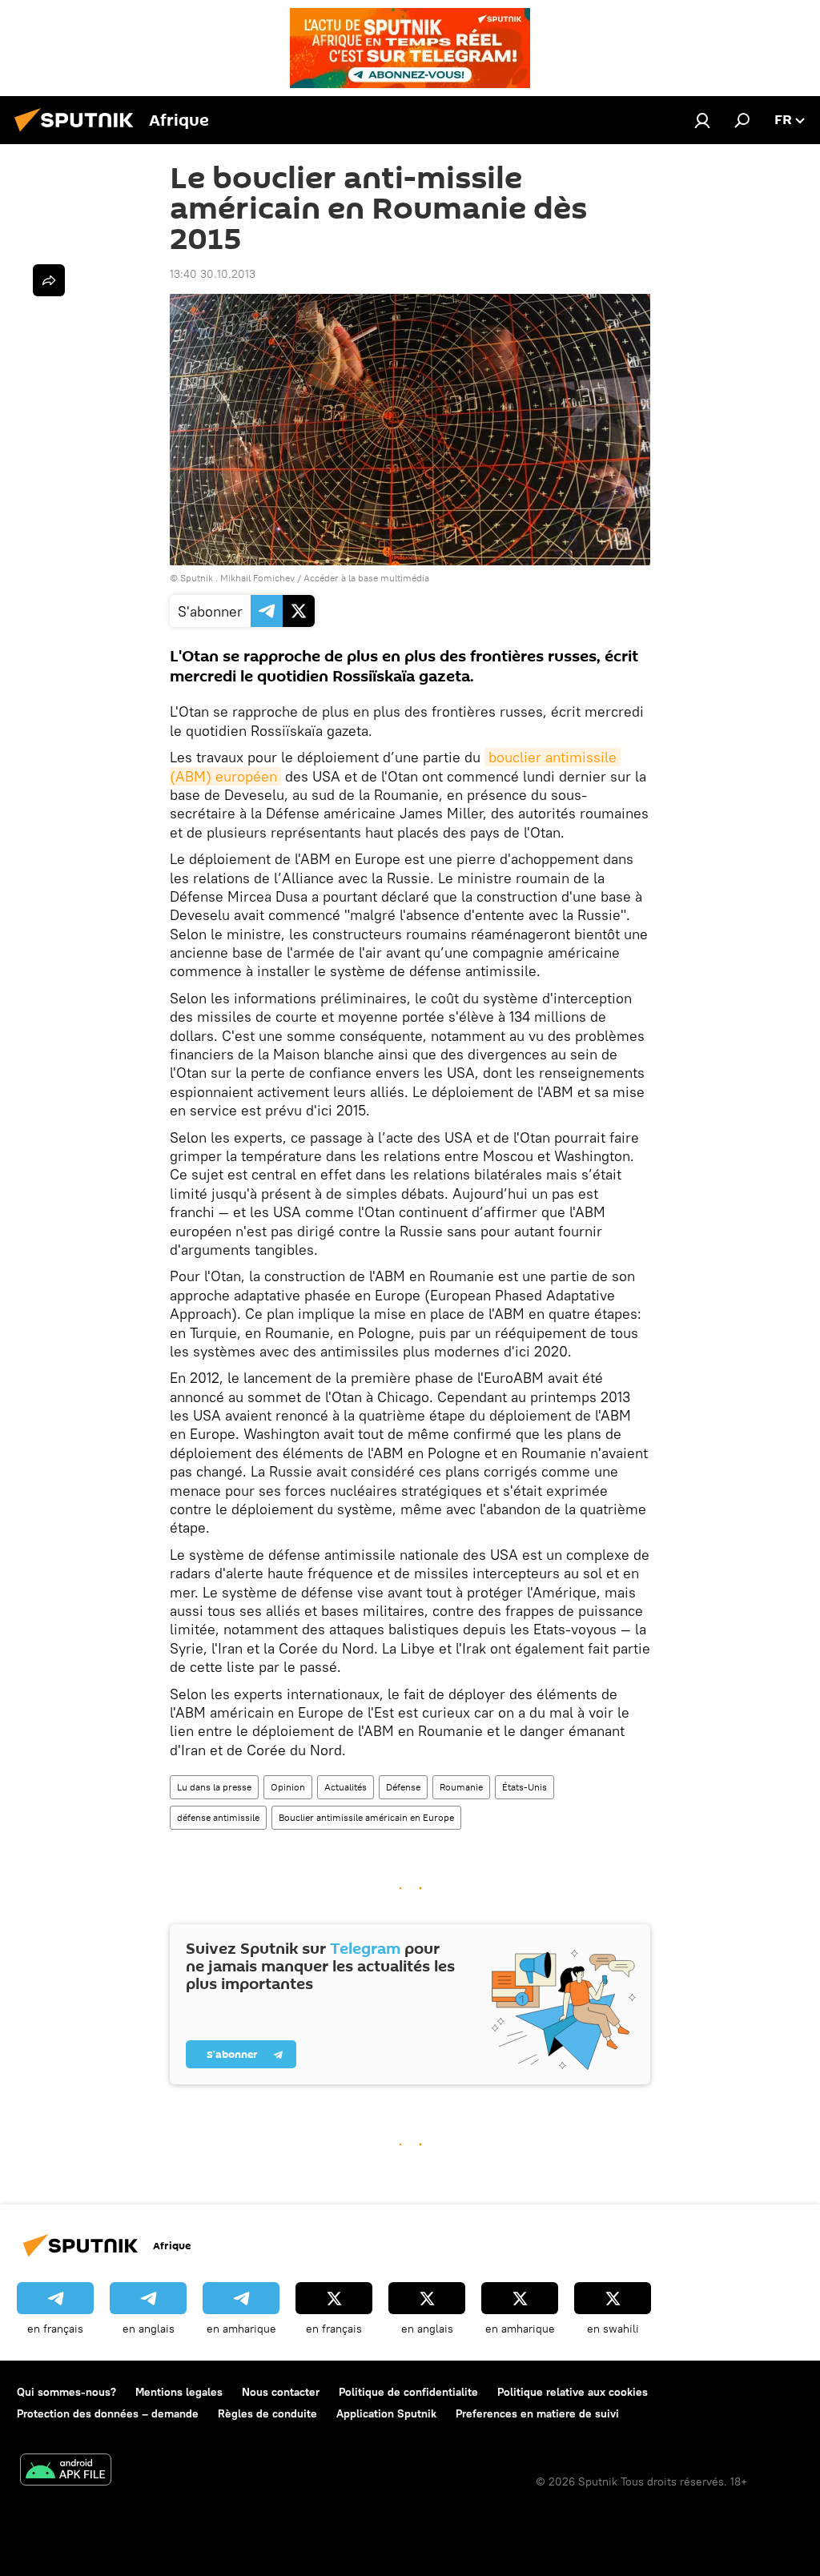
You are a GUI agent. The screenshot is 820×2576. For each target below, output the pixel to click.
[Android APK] (66, 2472)
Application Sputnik (386, 2413)
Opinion (288, 1787)
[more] (49, 280)
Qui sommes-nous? (66, 2392)
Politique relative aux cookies (573, 2392)
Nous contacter (281, 2392)
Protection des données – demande (108, 2413)
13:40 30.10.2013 (213, 274)
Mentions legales (179, 2392)
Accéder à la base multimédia (366, 578)
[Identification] (702, 120)
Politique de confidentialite (408, 2392)
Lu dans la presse (214, 1787)
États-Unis (525, 1787)
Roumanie (461, 1787)
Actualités (346, 1787)
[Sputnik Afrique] (78, 134)
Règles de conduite (267, 2413)
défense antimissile (218, 1817)
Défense (403, 1787)
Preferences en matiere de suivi (537, 2413)
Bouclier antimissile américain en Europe (366, 1817)
